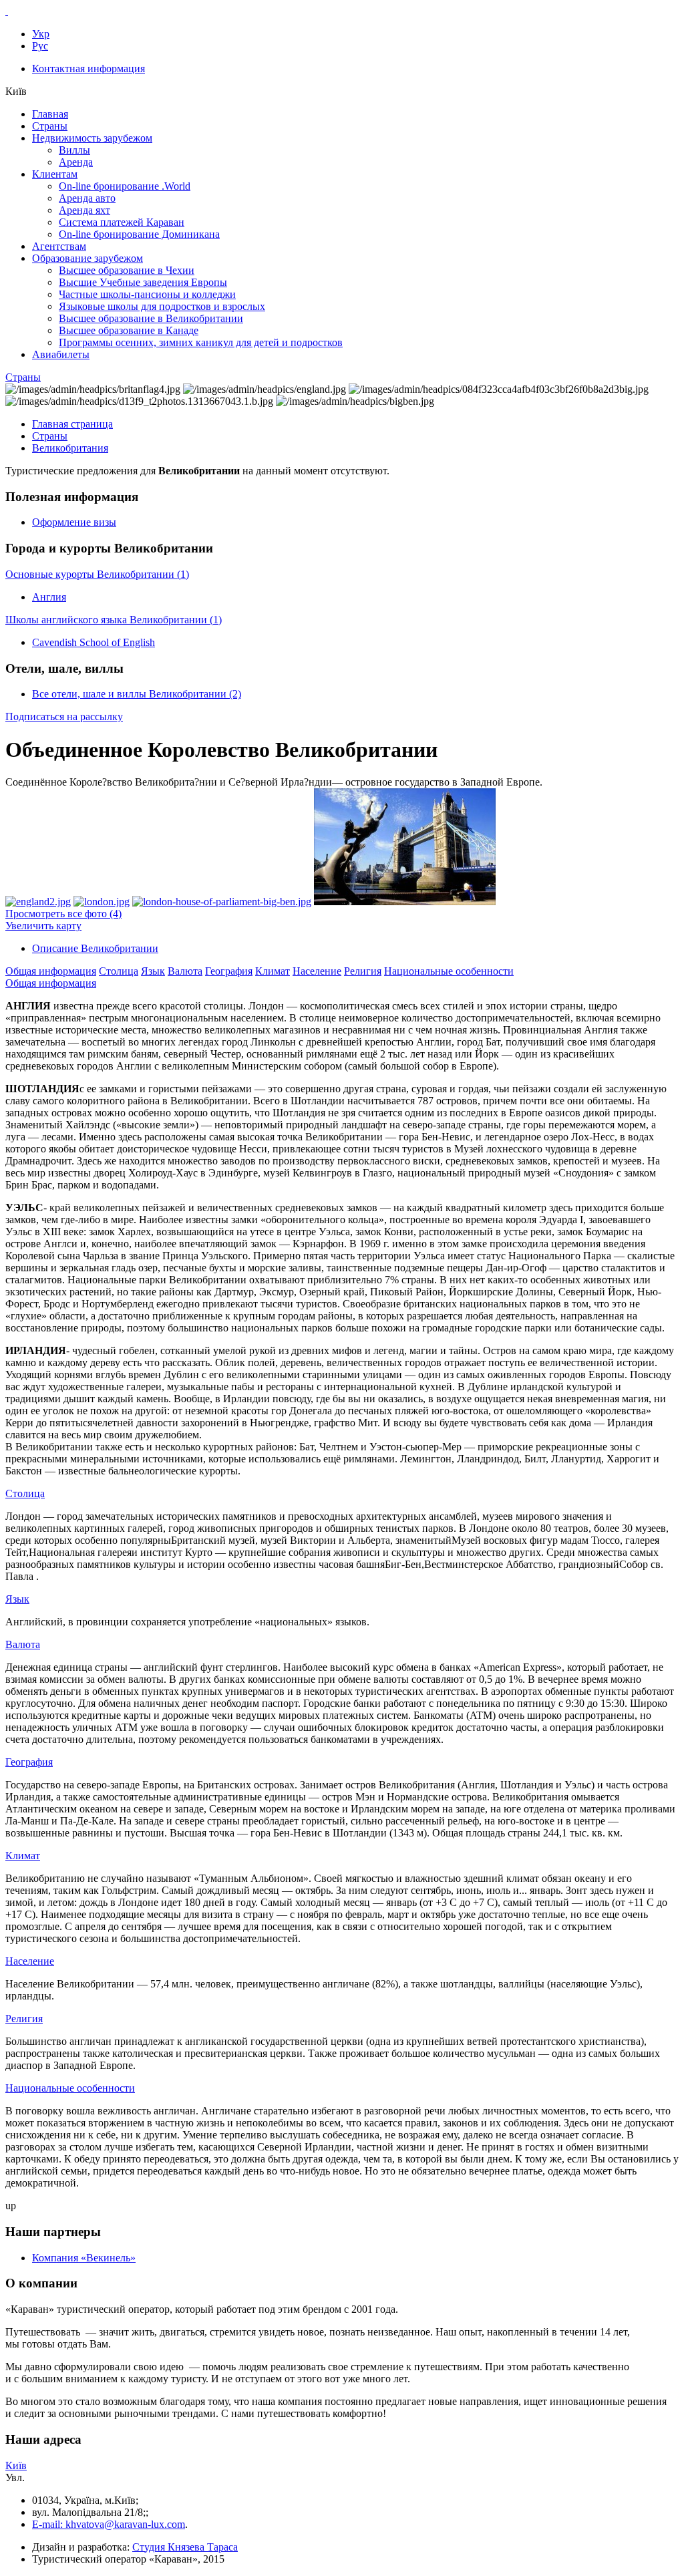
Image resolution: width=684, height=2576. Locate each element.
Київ (16, 2465)
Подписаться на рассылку (64, 716)
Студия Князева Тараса (185, 2547)
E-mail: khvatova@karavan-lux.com (109, 2524)
